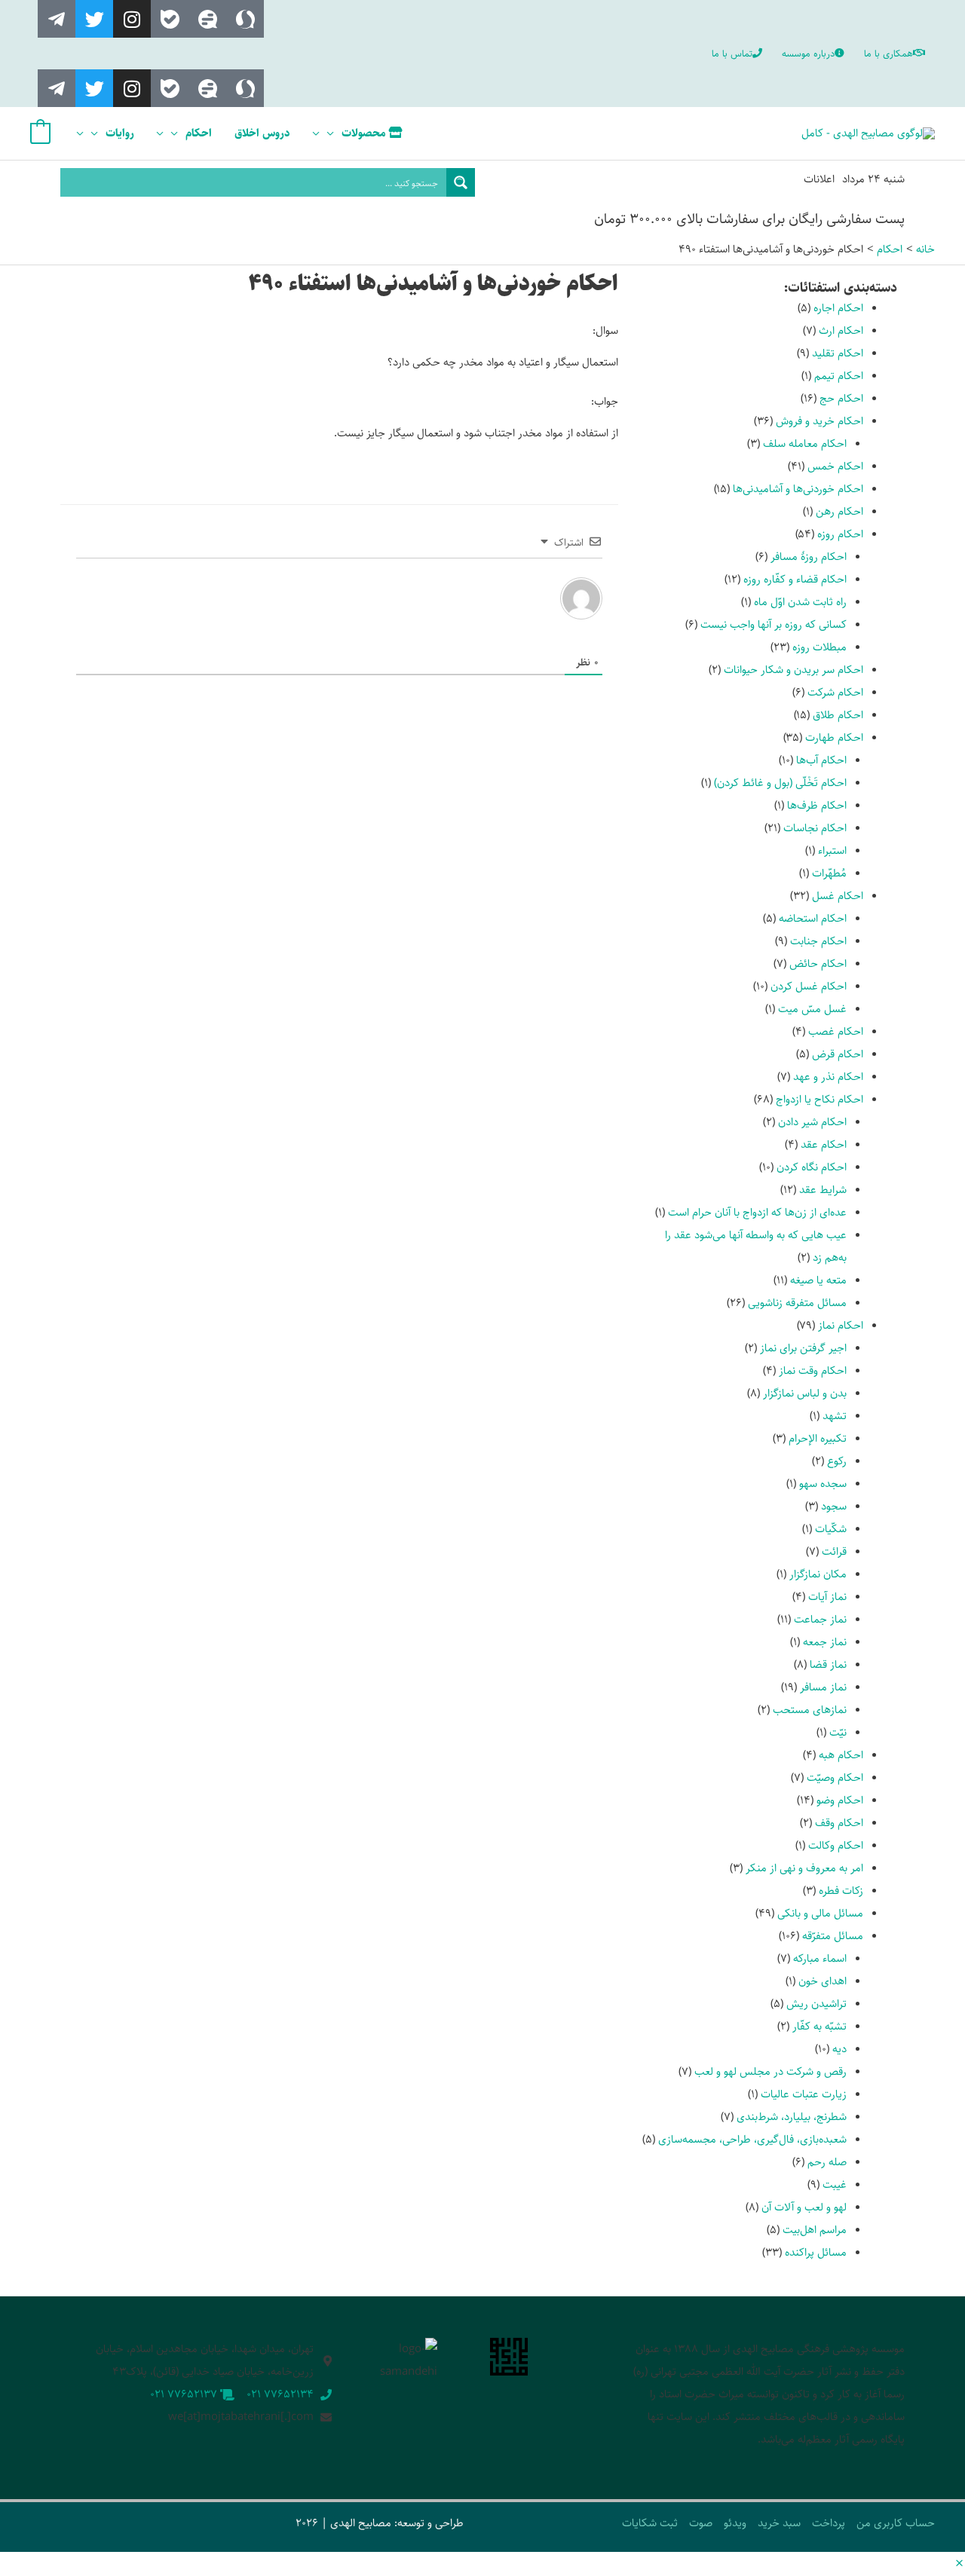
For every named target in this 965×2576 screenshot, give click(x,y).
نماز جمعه (825, 1642)
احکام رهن (839, 511)
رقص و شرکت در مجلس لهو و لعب (770, 2071)
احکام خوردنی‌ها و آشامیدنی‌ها (798, 489)
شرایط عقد (823, 1190)
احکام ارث (841, 330)
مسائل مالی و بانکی (820, 1913)
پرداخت (829, 2523)
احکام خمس (835, 466)
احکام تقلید (838, 353)
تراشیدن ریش (816, 2004)
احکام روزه (840, 534)
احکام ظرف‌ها (817, 805)
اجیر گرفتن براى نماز (803, 1348)
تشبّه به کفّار (819, 2026)
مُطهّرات (829, 873)
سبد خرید (779, 2523)
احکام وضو (840, 1800)
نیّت (838, 1732)
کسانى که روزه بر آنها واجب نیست (774, 624)
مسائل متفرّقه (833, 1936)
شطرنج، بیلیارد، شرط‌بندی (792, 2117)
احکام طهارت (834, 737)
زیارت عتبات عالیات (804, 2094)
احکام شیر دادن (812, 1122)
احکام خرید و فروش (819, 421)
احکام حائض (818, 964)
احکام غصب (836, 1031)
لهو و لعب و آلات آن (804, 2207)
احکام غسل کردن (809, 986)
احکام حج (841, 398)
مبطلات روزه (819, 647)
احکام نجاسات (815, 828)
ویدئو (735, 2523)
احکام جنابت (818, 941)
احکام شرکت (835, 692)
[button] (959, 2564)
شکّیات (831, 1529)
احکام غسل (838, 896)
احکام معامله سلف (805, 444)
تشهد (835, 1416)
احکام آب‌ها (821, 760)
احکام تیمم (839, 376)
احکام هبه (841, 1755)
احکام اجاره (838, 308)
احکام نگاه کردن (812, 1167)
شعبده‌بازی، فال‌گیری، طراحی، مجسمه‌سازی (752, 2139)
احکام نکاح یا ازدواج (819, 1099)
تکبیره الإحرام (818, 1438)
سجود (834, 1506)
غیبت (835, 2184)
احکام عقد (824, 1144)
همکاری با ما (888, 54)
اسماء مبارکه (820, 1958)
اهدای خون (823, 1981)
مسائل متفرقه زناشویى (797, 1303)
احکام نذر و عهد (828, 1077)
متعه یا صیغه (818, 1280)
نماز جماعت (820, 1619)
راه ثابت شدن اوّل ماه (800, 602)
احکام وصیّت (835, 1778)
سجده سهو (823, 1484)
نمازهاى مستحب (810, 1710)
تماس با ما (732, 54)
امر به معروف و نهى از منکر (804, 1868)
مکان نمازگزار (818, 1574)
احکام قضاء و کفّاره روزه (795, 579)
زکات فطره (841, 1891)
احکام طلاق (838, 715)
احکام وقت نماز (813, 1371)
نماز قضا (828, 1664)
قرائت (834, 1551)
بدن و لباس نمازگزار (805, 1393)
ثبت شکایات (650, 2523)
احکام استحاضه (813, 918)
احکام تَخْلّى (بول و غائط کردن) (780, 783)
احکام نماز (841, 1325)
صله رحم (827, 2162)
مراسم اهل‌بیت (815, 2230)
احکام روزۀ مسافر (809, 557)
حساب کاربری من (896, 2523)
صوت (701, 2523)
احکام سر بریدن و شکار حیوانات (793, 670)
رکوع (837, 1461)
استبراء (832, 851)
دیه (839, 2049)
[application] (334, 133)
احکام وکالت (836, 1845)
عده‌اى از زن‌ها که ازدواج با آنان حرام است (757, 1212)
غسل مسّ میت (812, 1009)
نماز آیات (827, 1597)
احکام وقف (839, 1823)
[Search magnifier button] (461, 182)
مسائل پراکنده (816, 2252)
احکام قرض (838, 1054)
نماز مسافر (823, 1687)
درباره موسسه (808, 54)
